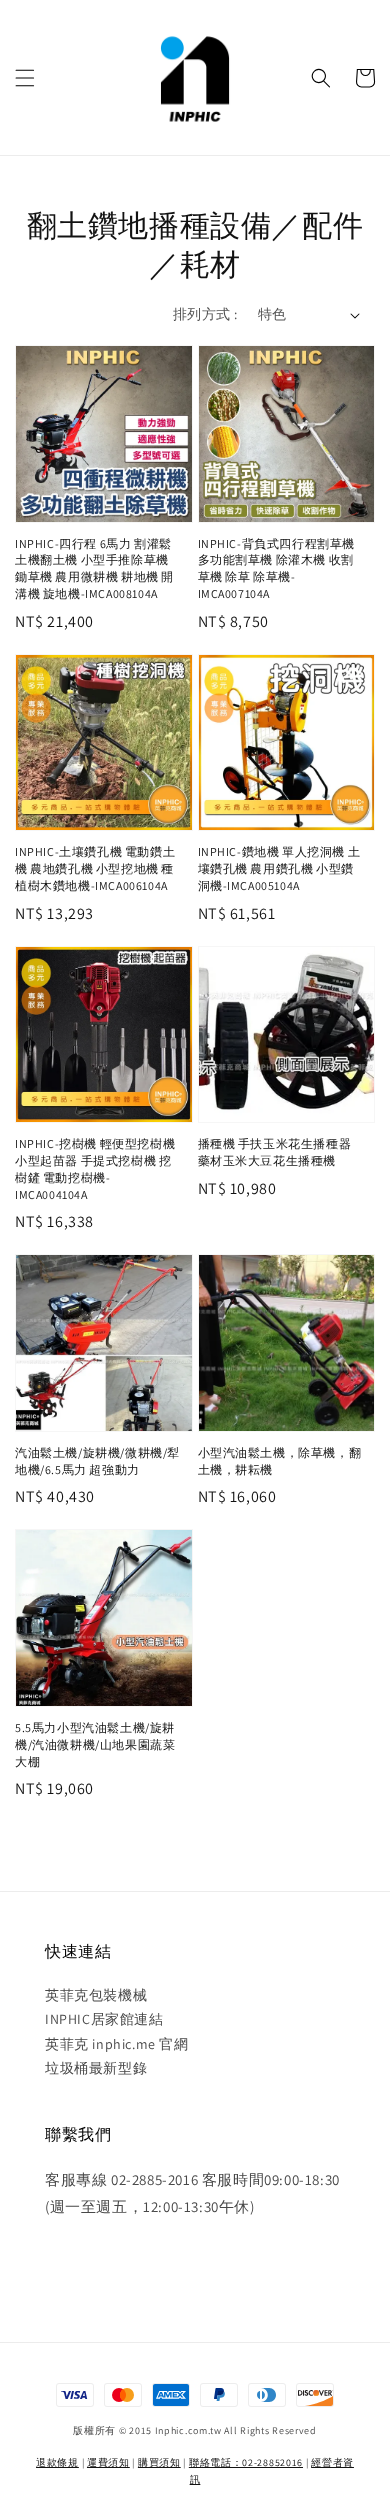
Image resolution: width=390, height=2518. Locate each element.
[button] (25, 78)
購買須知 (159, 2462)
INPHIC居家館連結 (104, 2019)
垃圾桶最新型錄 (96, 2068)
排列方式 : (205, 314)
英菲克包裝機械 (96, 1995)
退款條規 (57, 2462)
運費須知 (108, 2462)
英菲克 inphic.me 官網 (117, 2044)
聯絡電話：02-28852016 (246, 2462)
